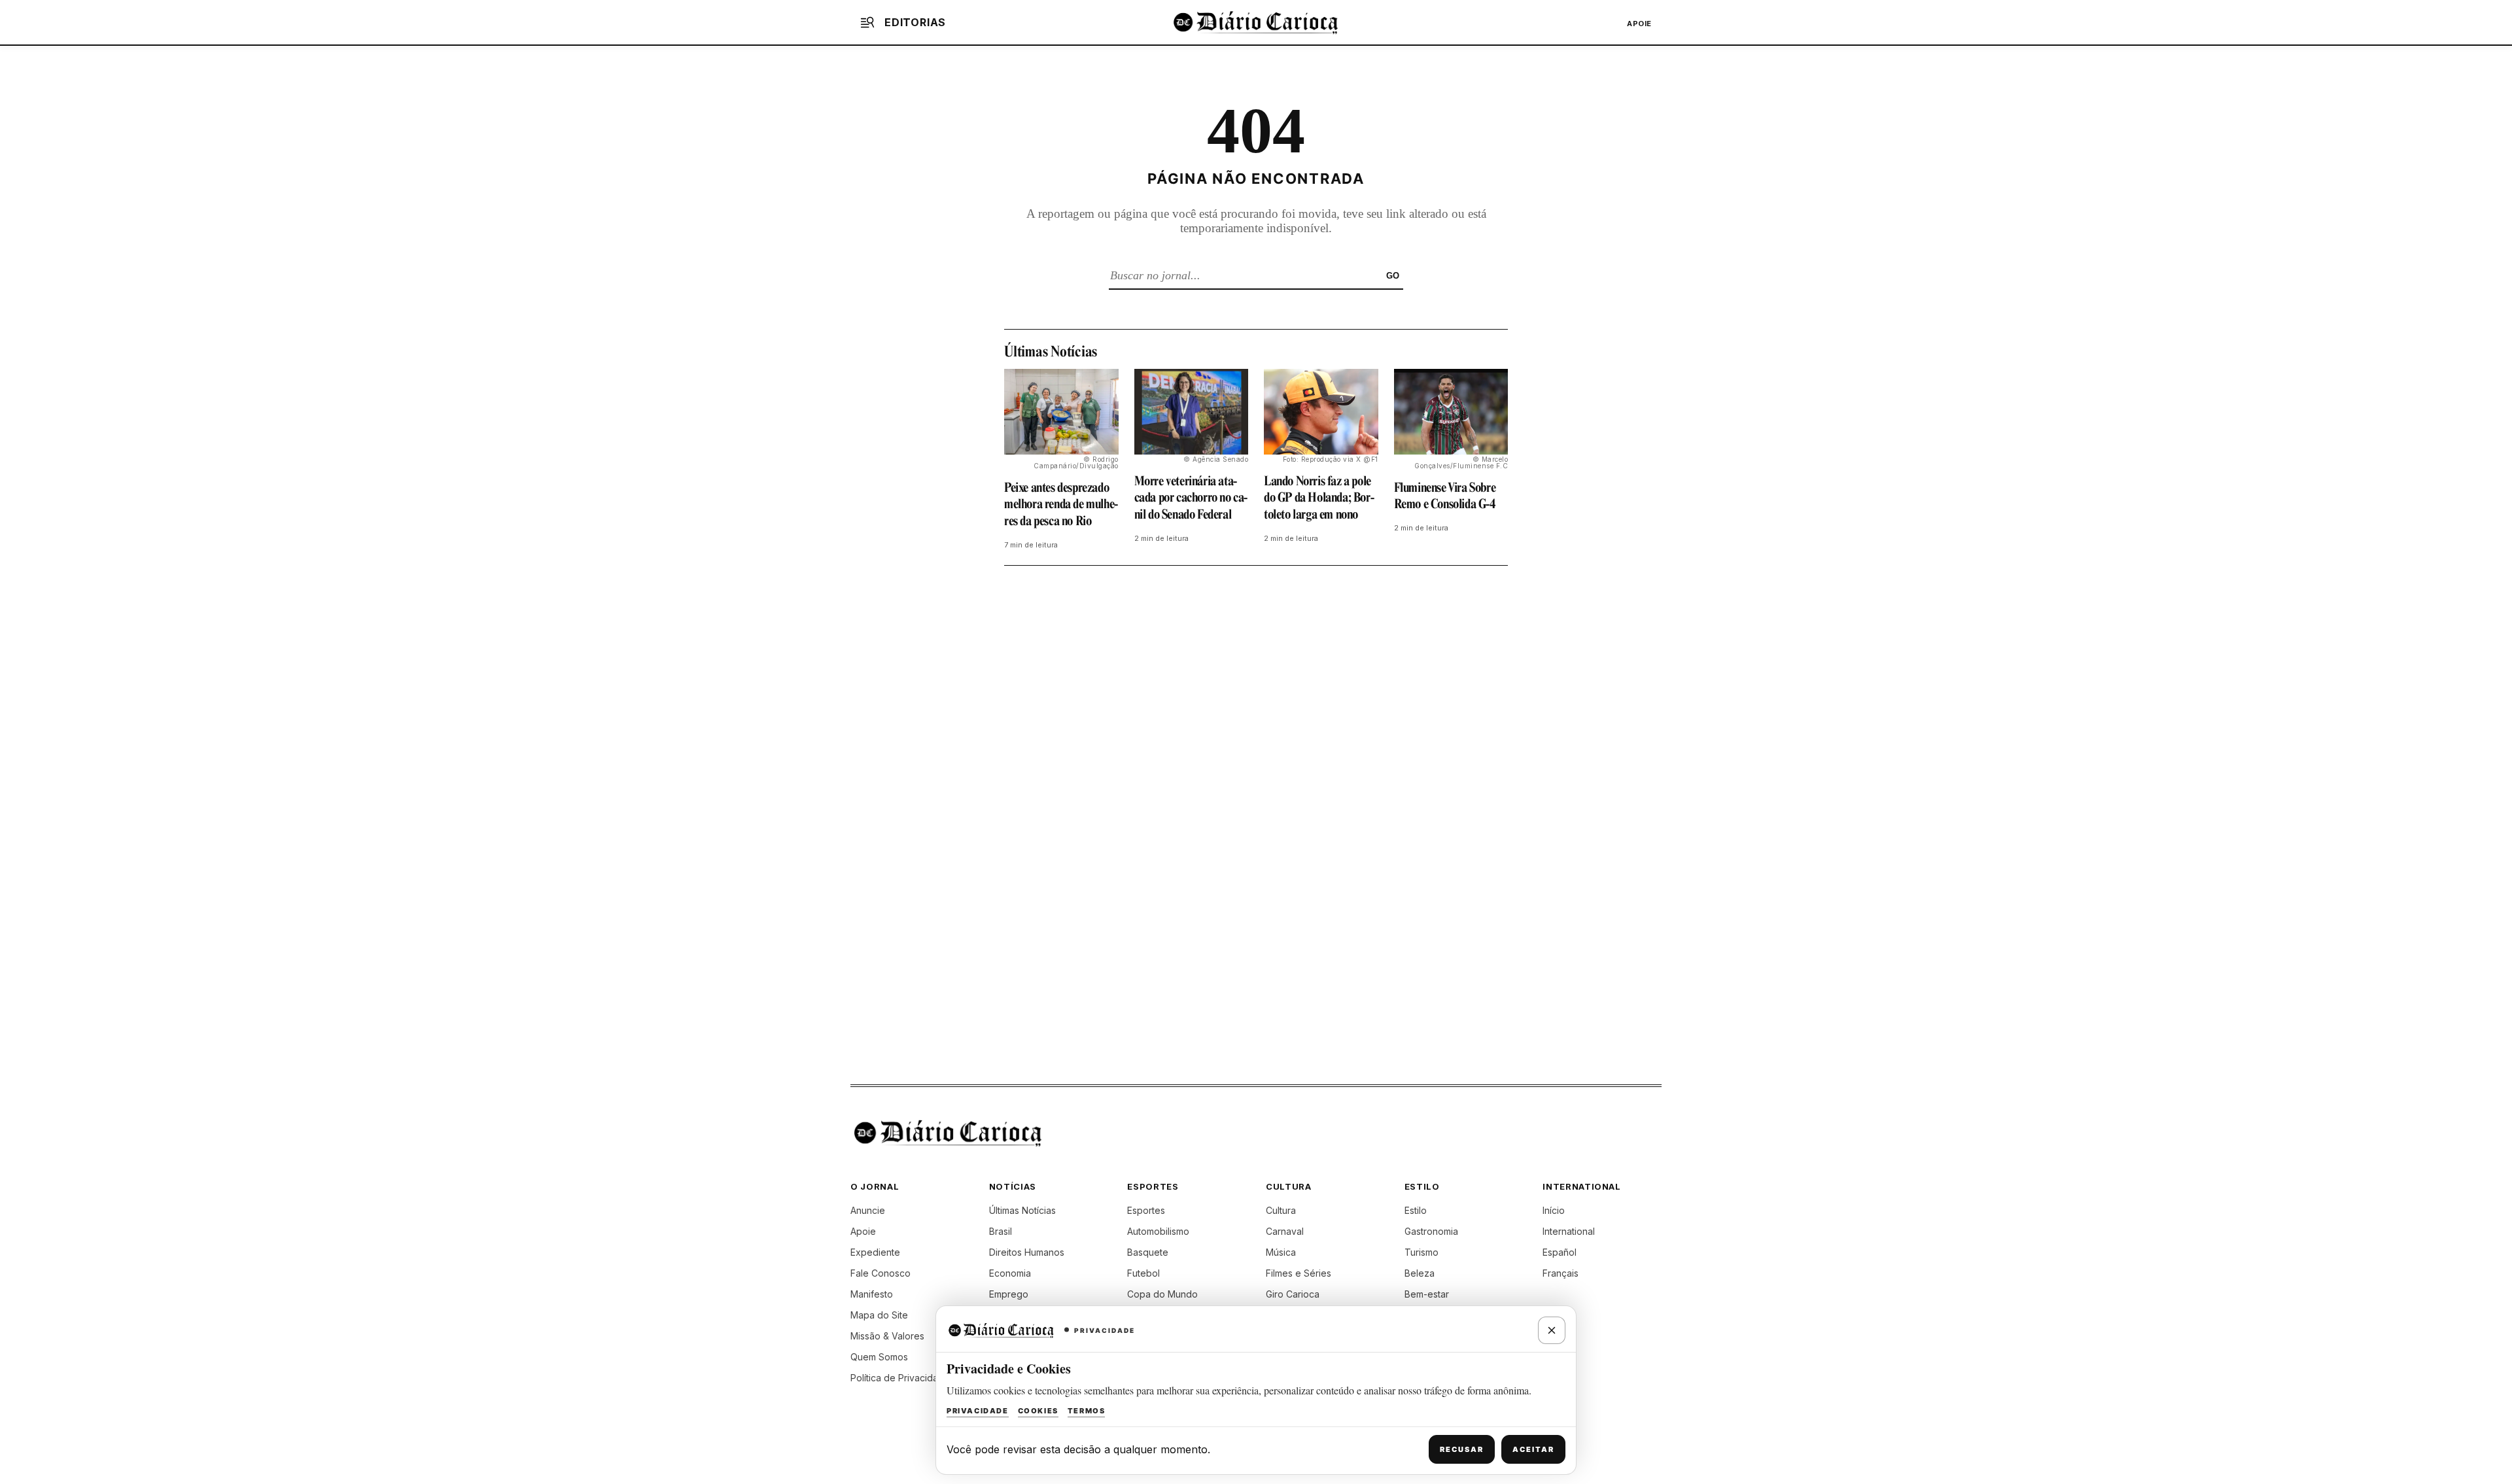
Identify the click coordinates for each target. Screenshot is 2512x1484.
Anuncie (868, 1210)
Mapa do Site (879, 1315)
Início (1554, 1210)
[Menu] (867, 22)
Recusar (1462, 1449)
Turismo (1422, 1252)
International (1569, 1231)
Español (1560, 1252)
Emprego (1009, 1294)
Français (1561, 1273)
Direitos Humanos (1027, 1252)
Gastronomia (1431, 1231)
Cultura (1281, 1210)
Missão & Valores (887, 1336)
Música (1281, 1252)
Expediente (875, 1252)
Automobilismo (1158, 1231)
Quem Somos (879, 1357)
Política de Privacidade (900, 1378)
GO (1393, 276)
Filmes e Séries (1299, 1273)
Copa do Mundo (1162, 1294)
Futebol (1143, 1273)
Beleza (1420, 1273)
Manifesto (872, 1294)
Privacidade (978, 1411)
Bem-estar (1427, 1294)
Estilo (1416, 1210)
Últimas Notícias (1022, 1210)
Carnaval (1285, 1231)
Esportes (1146, 1210)
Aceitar (1533, 1449)
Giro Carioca (1293, 1294)
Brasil (1001, 1231)
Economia (1010, 1273)
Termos (1087, 1411)
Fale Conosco (881, 1273)
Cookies (1038, 1411)
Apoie (1639, 24)
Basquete (1148, 1252)
